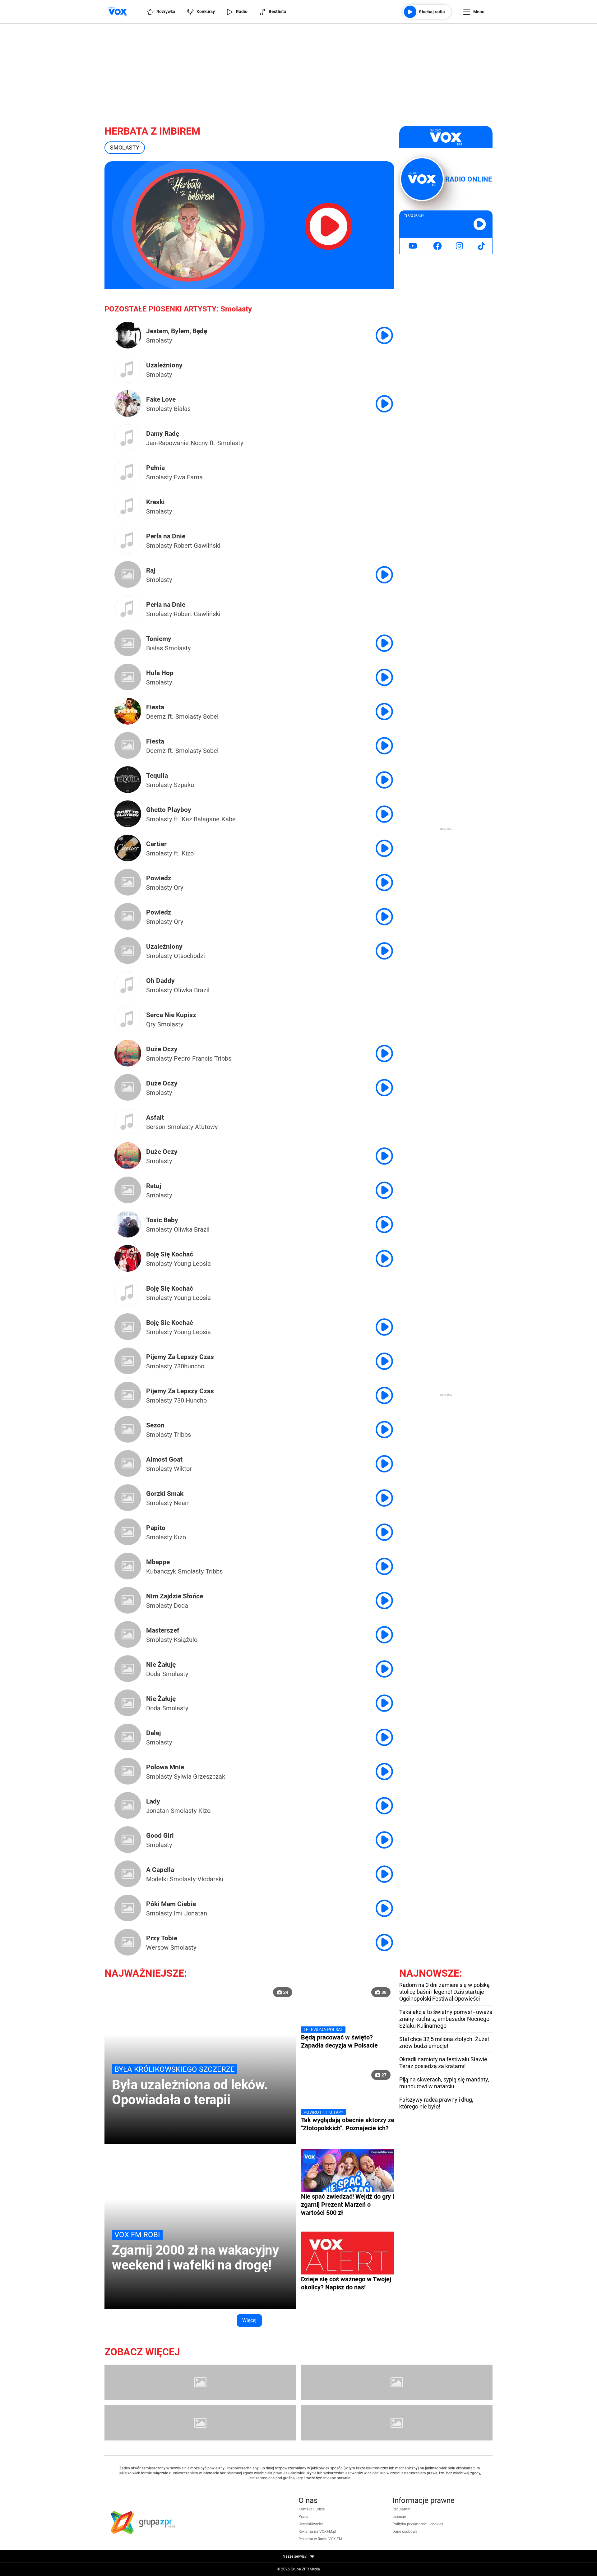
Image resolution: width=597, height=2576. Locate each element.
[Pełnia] (128, 473)
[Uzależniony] (128, 371)
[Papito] (128, 1523)
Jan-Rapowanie (167, 443)
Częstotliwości (311, 2524)
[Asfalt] (128, 1123)
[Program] (397, 2382)
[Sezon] (128, 1421)
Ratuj (154, 1186)
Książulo (186, 1640)
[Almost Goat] (128, 1455)
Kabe (229, 819)
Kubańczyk (161, 1571)
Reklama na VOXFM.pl (317, 2532)
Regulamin (401, 2509)
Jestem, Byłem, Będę (177, 331)
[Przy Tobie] (128, 1934)
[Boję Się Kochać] (128, 1260)
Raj (151, 570)
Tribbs (223, 1058)
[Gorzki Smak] (128, 1489)
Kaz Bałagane (201, 819)
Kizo (188, 853)
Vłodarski (210, 1879)
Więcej (249, 2320)
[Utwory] (200, 2423)
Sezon (155, 1425)
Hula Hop (160, 673)
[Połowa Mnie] (128, 1763)
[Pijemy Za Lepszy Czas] (128, 1353)
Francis (202, 1058)
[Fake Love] (128, 405)
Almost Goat (164, 1459)
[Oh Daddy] (128, 986)
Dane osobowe (405, 2532)
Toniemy (159, 639)
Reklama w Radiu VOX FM (320, 2539)
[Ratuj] (128, 1182)
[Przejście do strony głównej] (118, 12)
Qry (178, 887)
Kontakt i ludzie (312, 2509)
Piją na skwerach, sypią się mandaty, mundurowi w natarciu (444, 2083)
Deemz (156, 717)
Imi (178, 1913)
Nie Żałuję (161, 1665)
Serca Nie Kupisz (171, 1015)
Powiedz (159, 878)
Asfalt (155, 1117)
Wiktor (183, 1469)
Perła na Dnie (166, 536)
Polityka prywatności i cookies (418, 2524)
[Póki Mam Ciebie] (128, 1900)
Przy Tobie (162, 1938)
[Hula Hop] (128, 669)
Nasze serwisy (295, 2556)
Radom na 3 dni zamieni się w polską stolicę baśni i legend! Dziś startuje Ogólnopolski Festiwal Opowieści (444, 1992)
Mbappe (158, 1562)
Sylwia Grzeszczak (199, 1776)
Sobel (211, 717)
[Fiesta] (128, 713)
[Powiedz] (128, 874)
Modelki (157, 1879)
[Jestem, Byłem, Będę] (128, 337)
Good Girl (160, 1836)
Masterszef (163, 1630)
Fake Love (161, 399)
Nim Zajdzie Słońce (175, 1596)
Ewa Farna (188, 477)
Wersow (157, 1947)
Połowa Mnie (165, 1767)
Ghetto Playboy (169, 810)
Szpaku (184, 785)
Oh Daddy (160, 981)
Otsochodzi (189, 956)
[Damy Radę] (128, 439)
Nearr (182, 1503)
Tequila (157, 776)
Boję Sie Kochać (170, 1323)
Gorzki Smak (165, 1494)
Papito (156, 1528)
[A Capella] (128, 1865)
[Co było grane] (200, 2382)
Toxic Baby (162, 1220)
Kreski (155, 502)
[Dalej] (128, 1729)
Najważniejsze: (146, 1973)
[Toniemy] (128, 634)
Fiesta (155, 707)
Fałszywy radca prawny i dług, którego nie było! (436, 2103)
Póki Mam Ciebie (171, 1904)
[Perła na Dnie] (128, 542)
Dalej (153, 1733)
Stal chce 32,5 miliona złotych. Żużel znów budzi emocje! (444, 2042)
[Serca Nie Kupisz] (128, 1021)
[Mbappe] (128, 1558)
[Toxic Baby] (128, 1226)
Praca (303, 2517)
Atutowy (206, 1127)
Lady (153, 1801)
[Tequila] (128, 781)
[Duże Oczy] (128, 1055)
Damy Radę (163, 434)
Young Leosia (192, 1264)
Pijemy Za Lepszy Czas (180, 1357)
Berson (156, 1127)
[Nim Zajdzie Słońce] (128, 1592)
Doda (181, 1606)
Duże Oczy (162, 1049)
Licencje (399, 2517)
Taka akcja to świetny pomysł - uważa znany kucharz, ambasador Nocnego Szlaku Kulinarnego (446, 2019)
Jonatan (157, 1811)
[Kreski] (128, 508)
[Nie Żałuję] (128, 1660)
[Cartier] (128, 850)
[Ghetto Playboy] (128, 815)
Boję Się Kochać (170, 1254)
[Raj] (128, 566)
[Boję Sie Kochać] (128, 1318)
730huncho (189, 1366)
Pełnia (155, 468)
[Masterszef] (128, 1626)
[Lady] (128, 1797)
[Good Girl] (128, 1831)
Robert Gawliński (197, 546)
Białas (182, 409)
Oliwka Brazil (192, 990)
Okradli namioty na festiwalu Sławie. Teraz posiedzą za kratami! (444, 2063)
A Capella (160, 1870)
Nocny (199, 443)
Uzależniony (164, 365)
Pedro (182, 1058)
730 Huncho (190, 1400)
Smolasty (159, 340)
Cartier (156, 844)
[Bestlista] (397, 2423)
